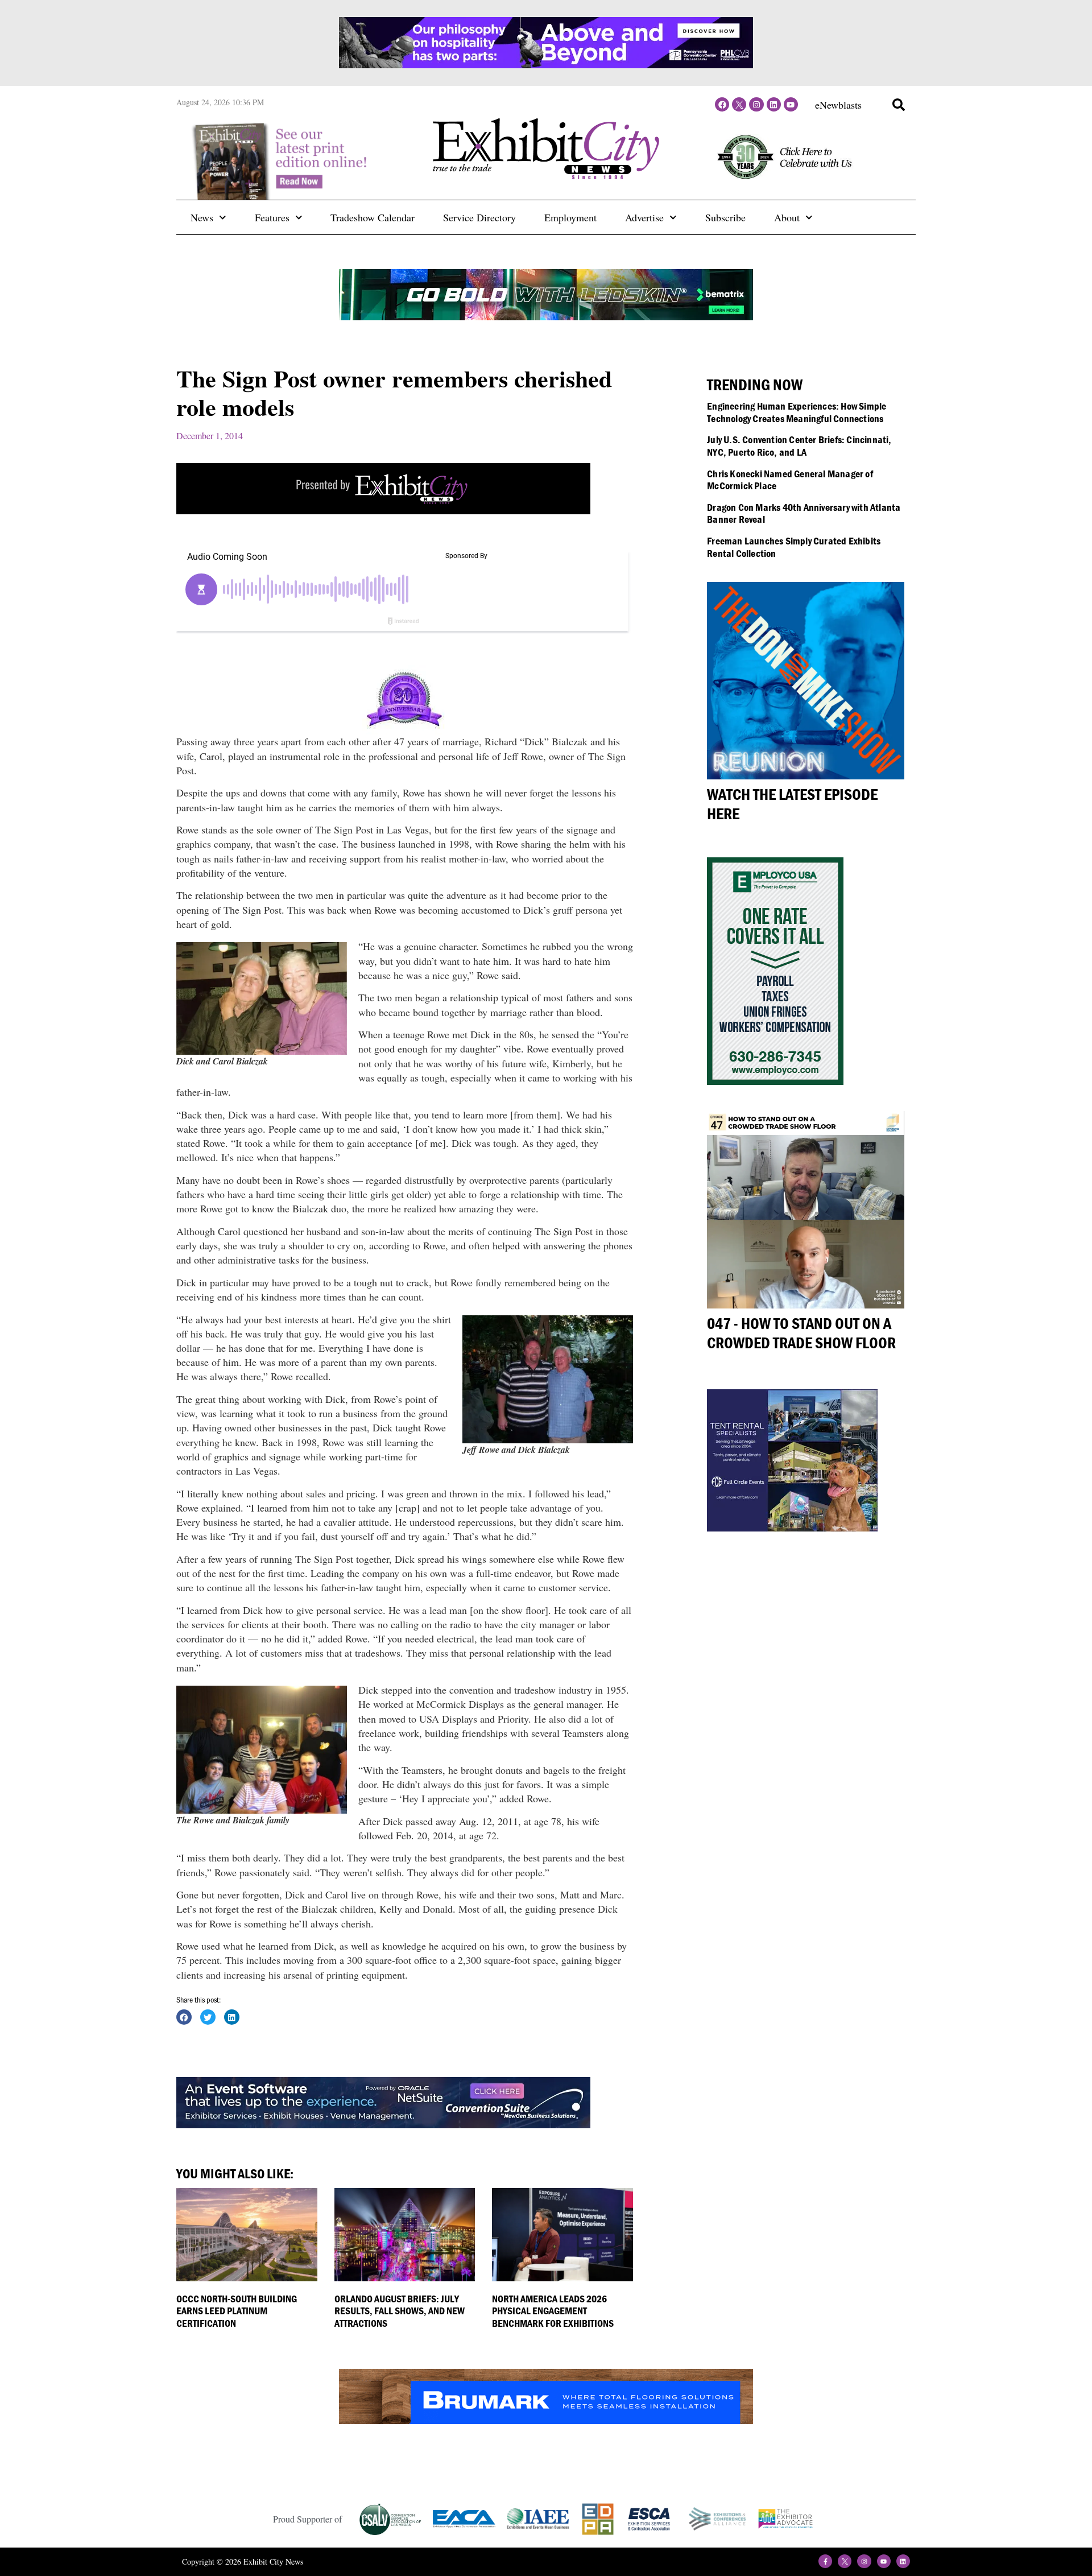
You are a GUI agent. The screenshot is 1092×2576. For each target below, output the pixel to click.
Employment (570, 217)
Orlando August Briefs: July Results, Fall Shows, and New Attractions (400, 2311)
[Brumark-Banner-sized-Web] (546, 2420)
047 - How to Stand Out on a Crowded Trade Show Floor (801, 1333)
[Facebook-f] (825, 2561)
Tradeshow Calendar (373, 217)
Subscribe (725, 217)
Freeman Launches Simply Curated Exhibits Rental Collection (794, 547)
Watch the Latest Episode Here (792, 804)
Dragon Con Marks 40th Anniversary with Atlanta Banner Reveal (804, 513)
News (202, 217)
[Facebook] (722, 104)
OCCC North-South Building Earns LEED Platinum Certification (237, 2311)
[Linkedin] (774, 104)
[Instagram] (756, 104)
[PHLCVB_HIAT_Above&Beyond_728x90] (546, 64)
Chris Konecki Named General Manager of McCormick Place (790, 480)
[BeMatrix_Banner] (546, 316)
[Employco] (775, 1081)
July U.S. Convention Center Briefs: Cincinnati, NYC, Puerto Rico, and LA (799, 446)
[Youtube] (791, 104)
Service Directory (479, 217)
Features (272, 217)
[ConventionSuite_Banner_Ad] (383, 2124)
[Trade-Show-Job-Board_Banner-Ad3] (383, 510)
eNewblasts (838, 105)
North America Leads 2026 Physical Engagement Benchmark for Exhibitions (553, 2311)
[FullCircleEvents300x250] (792, 1528)
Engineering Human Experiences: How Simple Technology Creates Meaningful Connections (797, 412)
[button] (899, 105)
